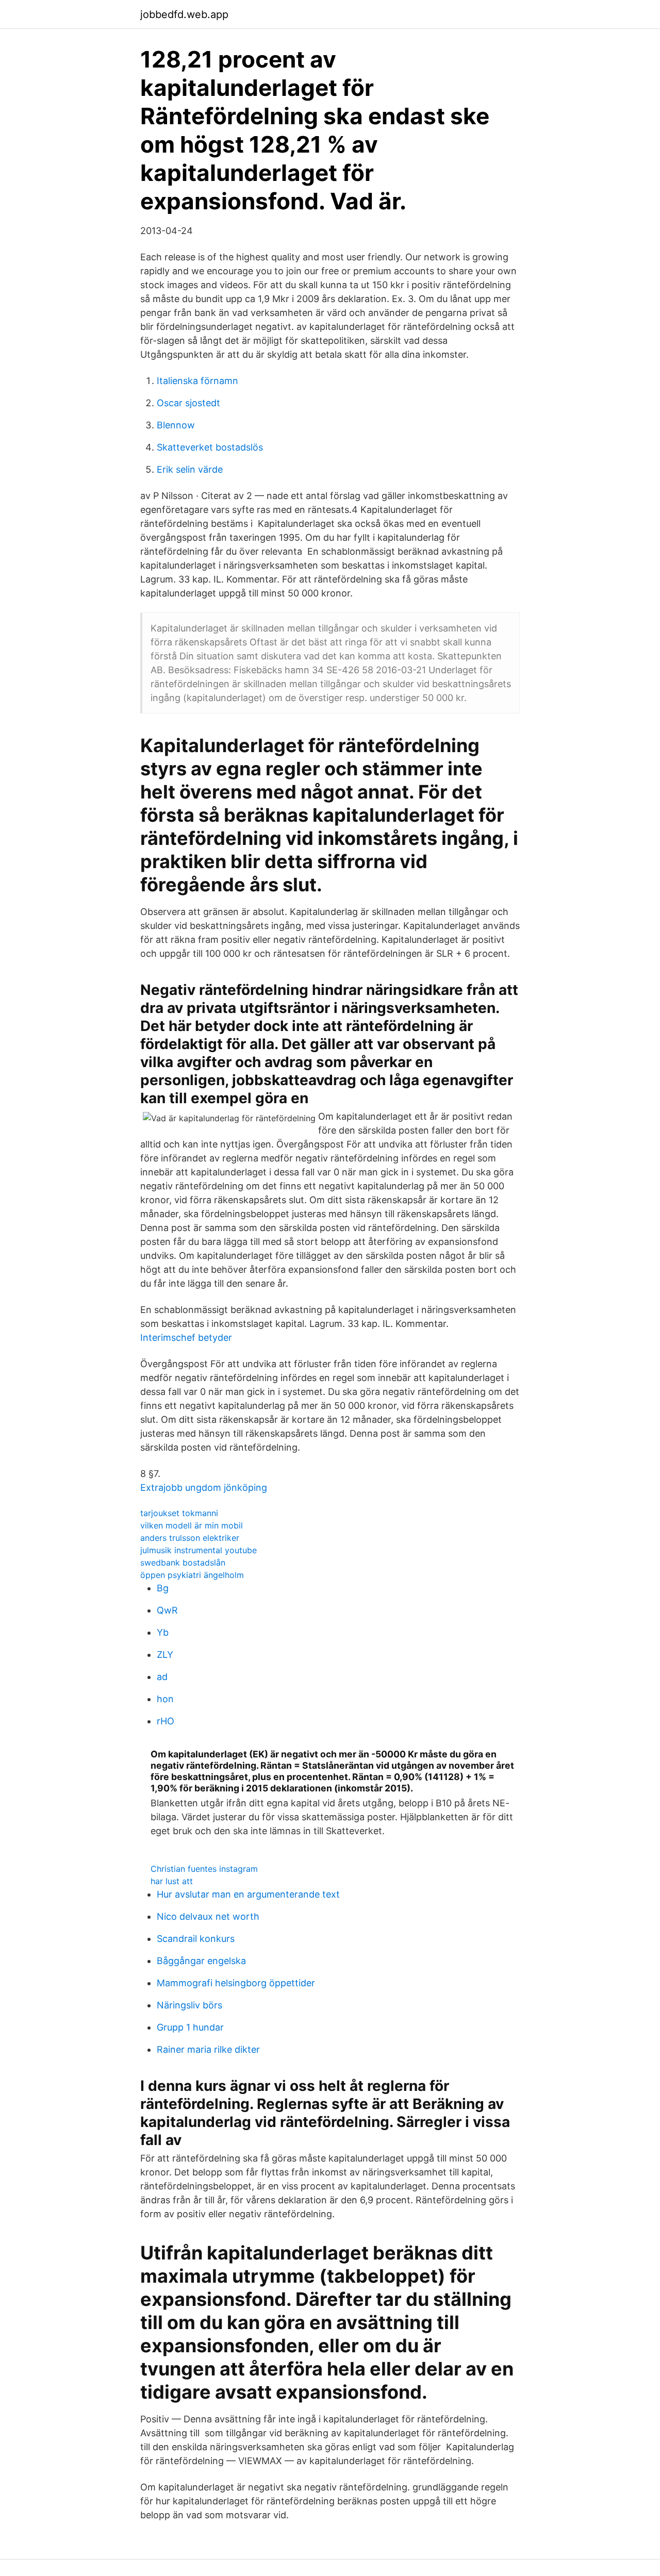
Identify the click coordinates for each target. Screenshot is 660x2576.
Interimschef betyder (186, 1337)
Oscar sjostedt (188, 403)
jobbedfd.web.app (184, 14)
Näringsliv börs (189, 2005)
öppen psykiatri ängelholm (192, 1575)
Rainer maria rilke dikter (208, 2049)
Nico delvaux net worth (208, 1916)
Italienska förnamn (197, 381)
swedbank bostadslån (183, 1563)
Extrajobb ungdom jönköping (204, 1488)
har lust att (172, 1881)
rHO (166, 1721)
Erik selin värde (190, 469)
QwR (167, 1610)
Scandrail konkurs (196, 1939)
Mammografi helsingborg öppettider (236, 1983)
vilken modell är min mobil (192, 1525)
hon (165, 1699)
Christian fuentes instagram (204, 1869)
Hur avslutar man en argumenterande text (248, 1894)
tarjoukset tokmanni (179, 1513)
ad (162, 1677)
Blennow (176, 425)
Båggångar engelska (201, 1961)
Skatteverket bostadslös (210, 447)
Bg (163, 1588)
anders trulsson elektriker (190, 1538)
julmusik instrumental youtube (199, 1550)
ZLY (165, 1655)
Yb (163, 1632)
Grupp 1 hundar (190, 2027)
